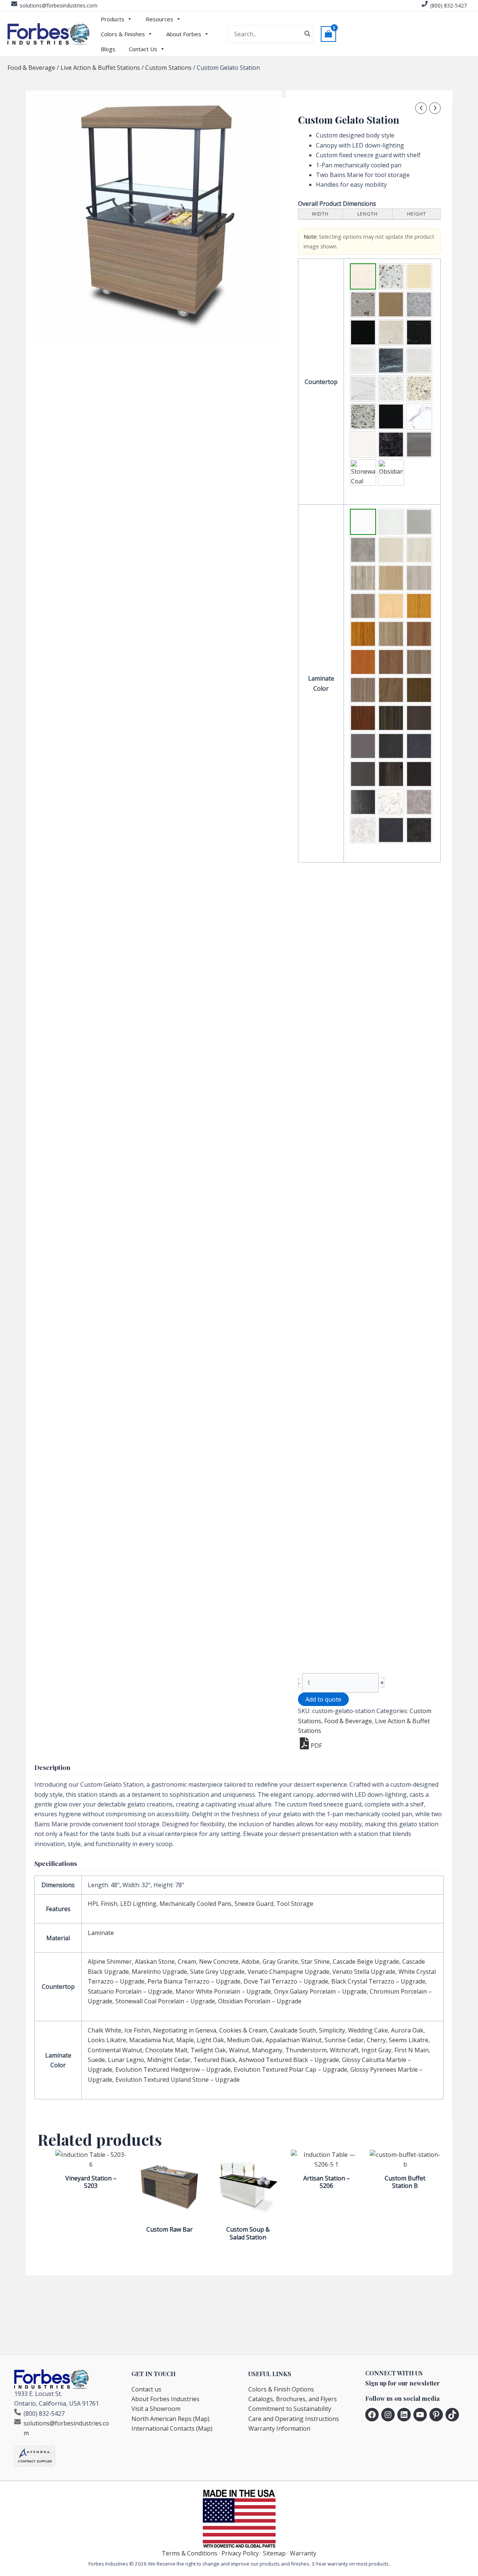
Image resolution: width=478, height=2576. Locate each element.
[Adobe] (391, 304)
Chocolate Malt (166, 2050)
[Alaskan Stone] (391, 276)
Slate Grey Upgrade (217, 1972)
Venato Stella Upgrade (364, 1972)
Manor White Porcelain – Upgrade (223, 1991)
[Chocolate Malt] (363, 690)
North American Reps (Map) (170, 2419)
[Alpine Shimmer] (363, 276)
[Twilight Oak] (391, 690)
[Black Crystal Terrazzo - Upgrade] (391, 417)
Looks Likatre (107, 2040)
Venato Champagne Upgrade (288, 1972)
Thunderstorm (306, 2050)
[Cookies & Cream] (363, 550)
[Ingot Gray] (363, 746)
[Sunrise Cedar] (419, 634)
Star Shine (315, 1962)
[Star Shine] (363, 332)
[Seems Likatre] (391, 662)
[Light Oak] (419, 606)
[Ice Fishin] (391, 522)
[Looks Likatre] (419, 578)
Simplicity (332, 2030)
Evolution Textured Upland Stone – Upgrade (178, 2080)
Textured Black (215, 2060)
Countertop (321, 382)
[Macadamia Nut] (363, 606)
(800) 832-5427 (448, 5)
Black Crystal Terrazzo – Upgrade (378, 1981)
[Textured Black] (419, 774)
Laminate (101, 1933)
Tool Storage (295, 1904)
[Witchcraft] (419, 718)
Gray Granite (280, 1962)
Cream (187, 1962)
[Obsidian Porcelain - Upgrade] (391, 473)
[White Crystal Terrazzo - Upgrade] (391, 388)
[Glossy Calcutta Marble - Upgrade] (391, 802)
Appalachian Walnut (294, 2040)
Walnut (239, 2050)
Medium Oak (245, 2040)
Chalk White (105, 2030)
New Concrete (219, 1962)
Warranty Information (279, 2428)
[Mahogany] (363, 718)
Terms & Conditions (190, 2553)
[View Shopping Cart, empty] (329, 34)
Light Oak (210, 2040)
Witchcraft (344, 2050)
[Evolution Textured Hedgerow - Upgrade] (419, 802)
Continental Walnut (115, 2050)
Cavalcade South (293, 2030)
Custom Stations (168, 68)
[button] (363, 276)
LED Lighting (138, 1904)
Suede (96, 2060)
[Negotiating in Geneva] (419, 522)
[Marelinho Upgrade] (363, 360)
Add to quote (323, 1699)
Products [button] (113, 19)
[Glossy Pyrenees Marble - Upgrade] (391, 830)
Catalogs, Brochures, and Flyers (293, 2399)
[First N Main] (391, 746)
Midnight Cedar (169, 2060)
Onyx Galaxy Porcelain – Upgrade (320, 1991)
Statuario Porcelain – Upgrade (130, 1991)
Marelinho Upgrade (159, 1972)
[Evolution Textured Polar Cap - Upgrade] (363, 830)
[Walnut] (419, 690)
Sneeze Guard (254, 1904)
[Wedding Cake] (363, 578)
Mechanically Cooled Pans (195, 1904)
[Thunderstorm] (391, 718)
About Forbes (184, 34)
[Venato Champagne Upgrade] (419, 360)
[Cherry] (363, 662)
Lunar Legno (126, 2060)
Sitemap (274, 2553)
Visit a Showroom (156, 2409)
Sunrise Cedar (344, 2040)
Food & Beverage (31, 68)
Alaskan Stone (155, 1962)
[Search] (308, 34)
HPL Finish (103, 1904)
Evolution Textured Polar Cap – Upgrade (291, 2069)
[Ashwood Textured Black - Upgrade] (363, 802)
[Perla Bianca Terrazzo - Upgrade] (419, 388)
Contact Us (143, 49)
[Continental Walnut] (419, 662)
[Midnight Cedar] (391, 774)
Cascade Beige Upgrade (366, 1962)
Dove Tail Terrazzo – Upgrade (286, 1981)
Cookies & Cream (243, 2030)
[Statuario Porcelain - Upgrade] (419, 417)
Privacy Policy (240, 2553)
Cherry (376, 2040)
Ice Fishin (137, 2030)
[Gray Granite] (419, 304)
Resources (159, 19)
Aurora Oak (407, 2030)
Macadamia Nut (151, 2040)
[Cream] (419, 276)
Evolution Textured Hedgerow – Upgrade (173, 2069)
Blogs (108, 49)
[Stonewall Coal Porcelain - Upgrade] (363, 473)
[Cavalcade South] (391, 550)
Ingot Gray (376, 2050)
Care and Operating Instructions (294, 2419)
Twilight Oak (208, 2050)
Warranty (303, 2553)
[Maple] (391, 606)
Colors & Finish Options (281, 2389)
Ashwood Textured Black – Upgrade (289, 2060)
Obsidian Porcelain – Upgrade (260, 2001)
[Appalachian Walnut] (391, 634)
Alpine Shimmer (110, 1962)
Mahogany (267, 2050)
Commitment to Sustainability (290, 2409)
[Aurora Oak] (391, 578)
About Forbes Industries (165, 2399)
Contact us (146, 2389)
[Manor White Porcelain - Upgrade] (363, 445)
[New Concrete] (363, 304)
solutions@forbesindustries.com (59, 5)
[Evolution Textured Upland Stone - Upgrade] (419, 830)
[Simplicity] (419, 550)
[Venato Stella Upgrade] (363, 388)
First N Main (412, 2050)
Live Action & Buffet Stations (100, 68)
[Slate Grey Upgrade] (391, 360)
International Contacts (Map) (172, 2428)
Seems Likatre (409, 2040)
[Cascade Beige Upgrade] (391, 332)
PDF (316, 1746)
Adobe (251, 1962)
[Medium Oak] (363, 634)
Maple (185, 2040)
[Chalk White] (363, 522)
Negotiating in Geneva (185, 2030)
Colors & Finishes (123, 34)
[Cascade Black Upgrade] (419, 332)
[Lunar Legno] (363, 774)
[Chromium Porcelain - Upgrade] (419, 445)
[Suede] (419, 746)
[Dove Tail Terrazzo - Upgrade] (363, 417)
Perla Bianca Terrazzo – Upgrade (194, 1981)
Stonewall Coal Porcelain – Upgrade (165, 2001)
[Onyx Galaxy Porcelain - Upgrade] (391, 445)
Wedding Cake (368, 2030)
